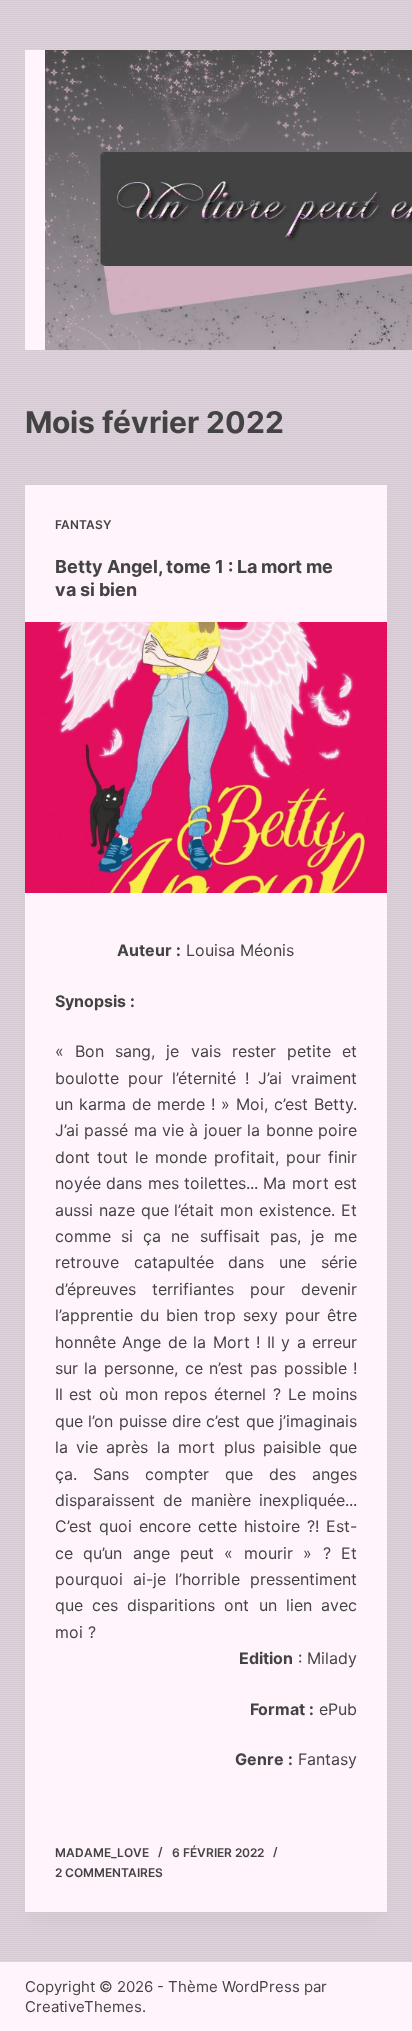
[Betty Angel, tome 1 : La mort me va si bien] (206, 758)
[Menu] (358, 200)
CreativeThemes (83, 2006)
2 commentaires (109, 1872)
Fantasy (83, 524)
